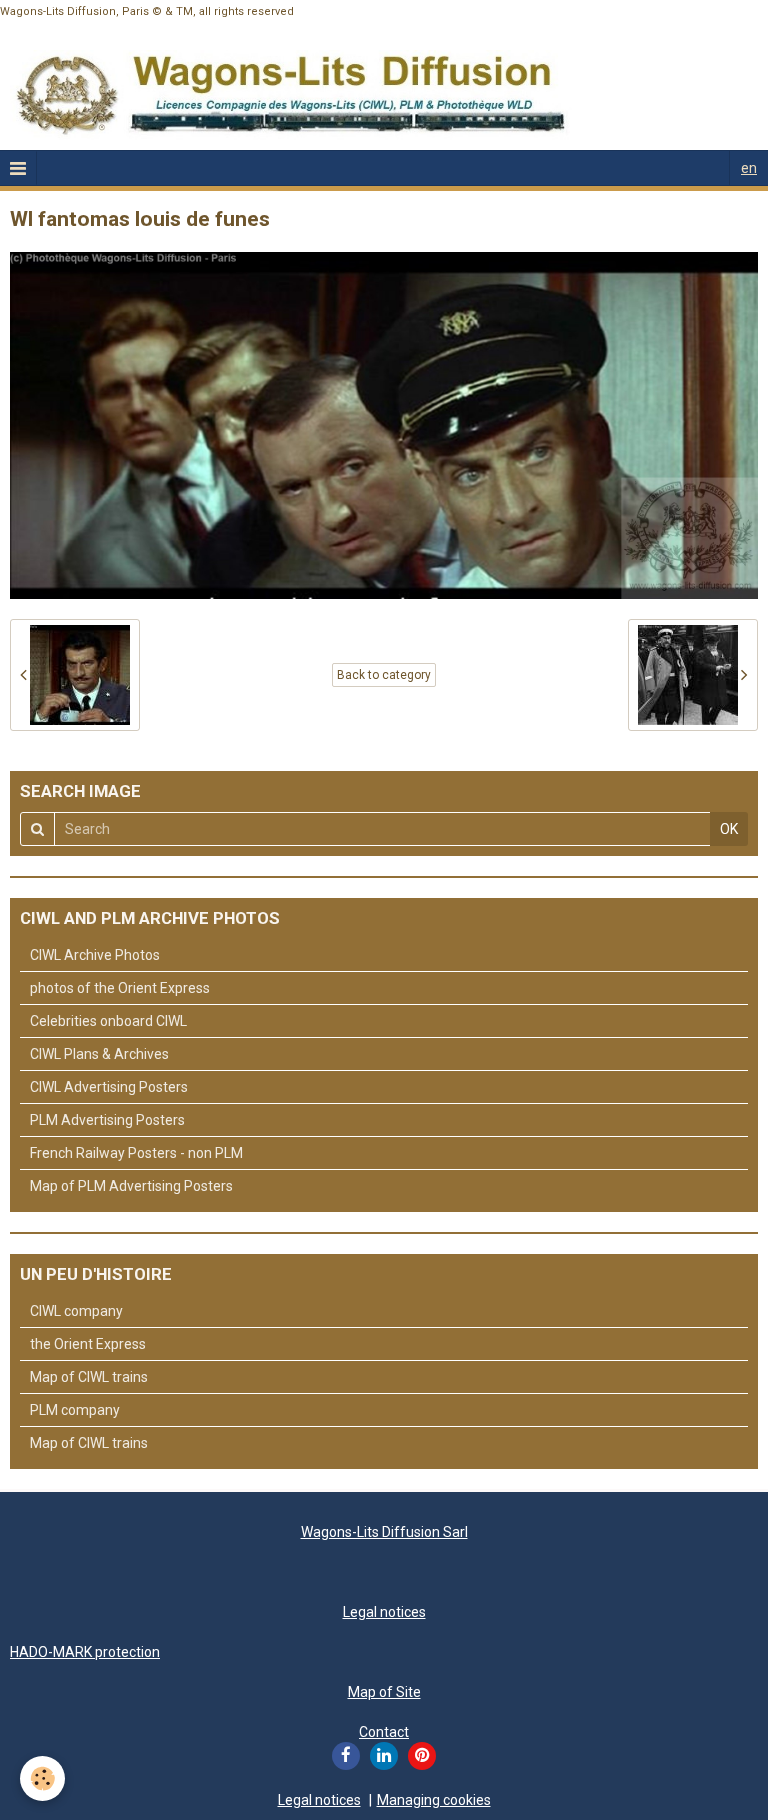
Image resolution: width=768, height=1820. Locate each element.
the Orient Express (88, 1344)
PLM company (75, 1410)
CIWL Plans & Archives (99, 1054)
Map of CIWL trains (89, 1377)
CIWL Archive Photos (95, 955)
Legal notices (384, 1612)
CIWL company (76, 1311)
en (749, 168)
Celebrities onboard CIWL (108, 1021)
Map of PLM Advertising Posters (131, 1186)
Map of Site (384, 1692)
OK (729, 829)
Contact (384, 1732)
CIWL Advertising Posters (109, 1087)
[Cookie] (42, 1778)
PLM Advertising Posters (107, 1120)
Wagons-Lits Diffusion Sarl (384, 1532)
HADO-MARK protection (85, 1652)
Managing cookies (434, 1800)
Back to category (384, 675)
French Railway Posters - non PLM (136, 1153)
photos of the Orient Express (120, 988)
